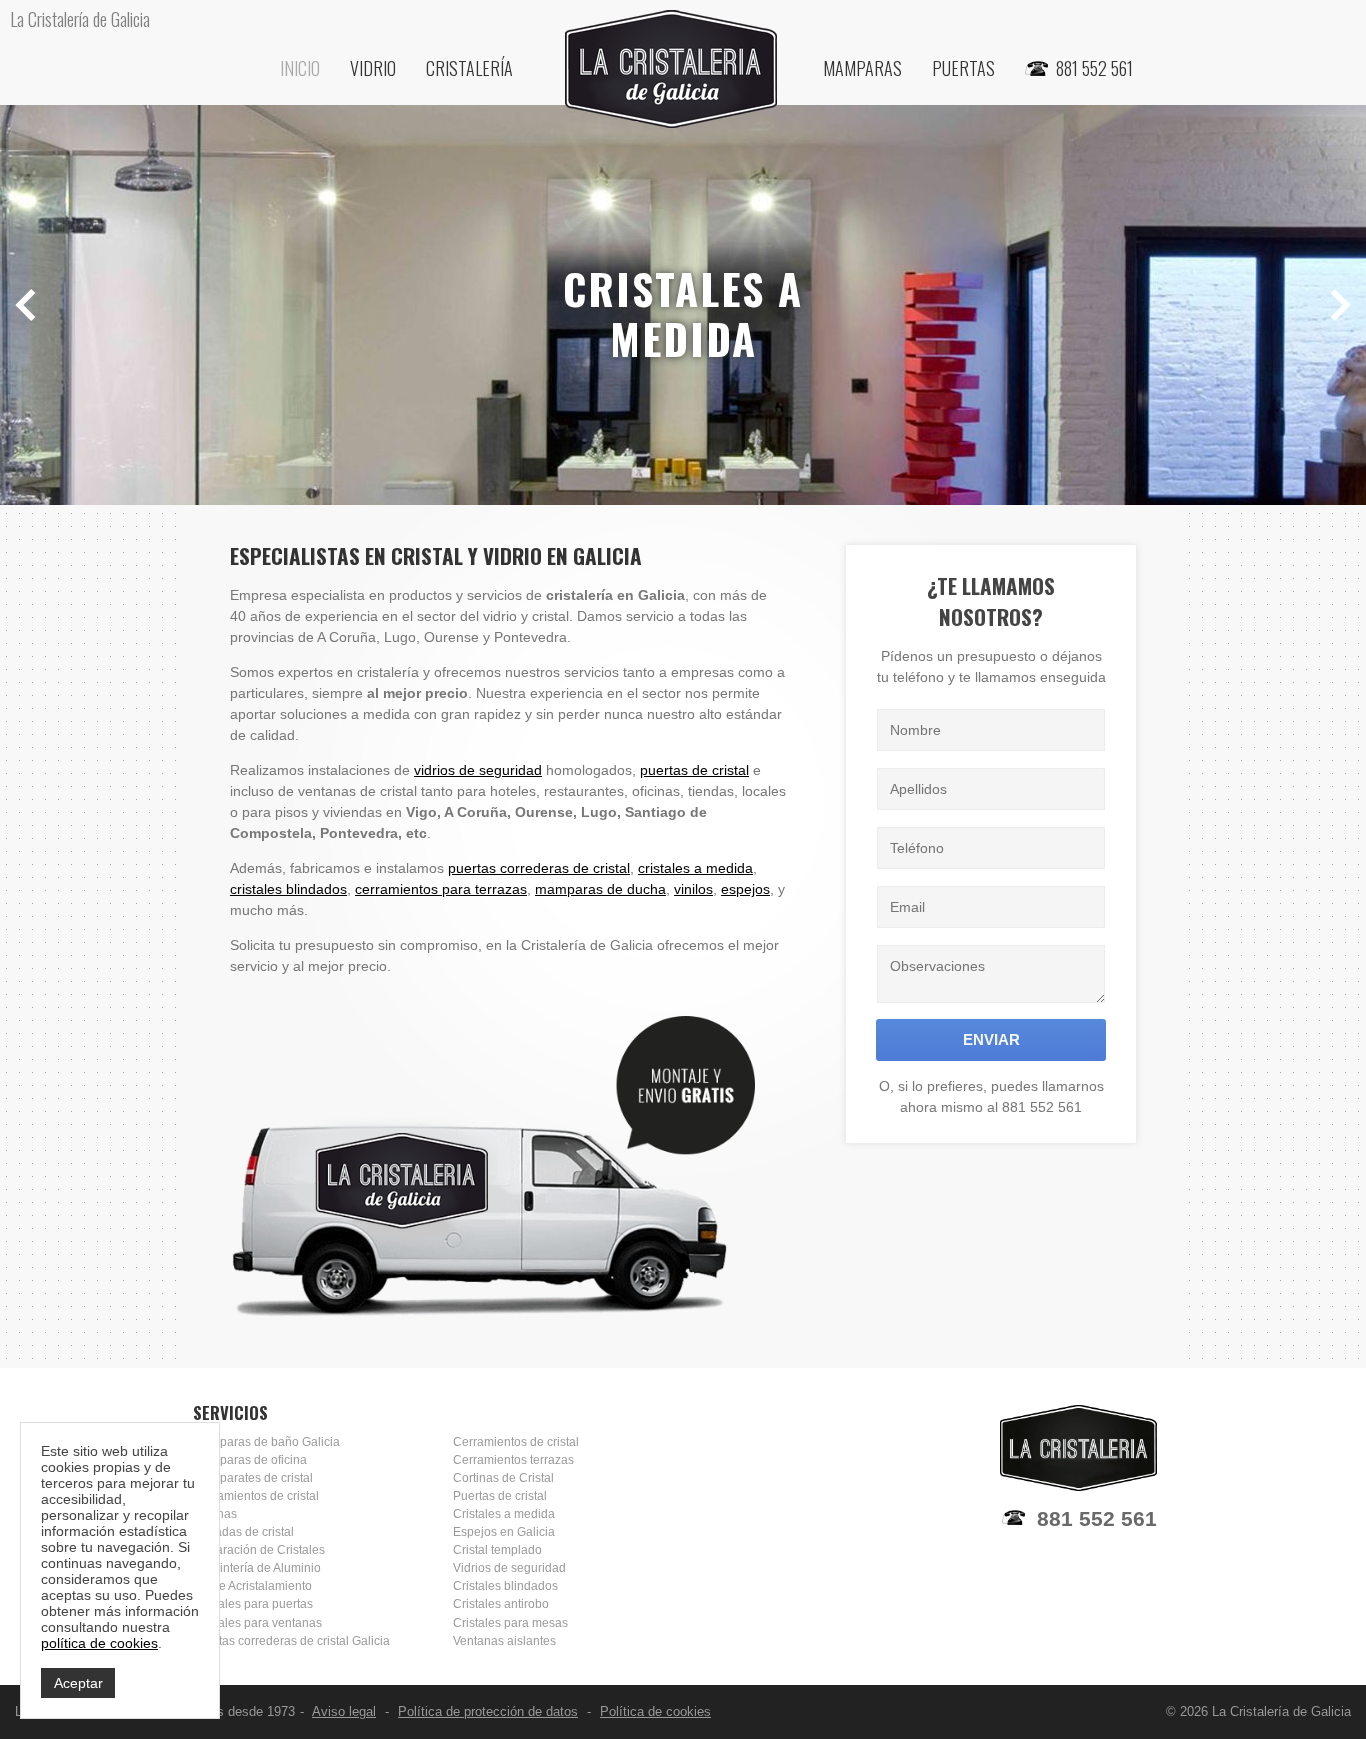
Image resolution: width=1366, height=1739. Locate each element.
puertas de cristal (694, 770)
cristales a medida (695, 868)
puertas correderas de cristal (539, 868)
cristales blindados (288, 889)
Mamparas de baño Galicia (266, 1442)
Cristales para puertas (253, 1604)
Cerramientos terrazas (513, 1460)
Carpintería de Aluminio (257, 1568)
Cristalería (469, 68)
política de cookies (99, 1643)
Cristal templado (497, 1550)
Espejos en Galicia (504, 1532)
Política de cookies (655, 1712)
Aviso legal (344, 1712)
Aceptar (78, 1683)
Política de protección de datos (488, 1712)
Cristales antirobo (501, 1604)
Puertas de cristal (500, 1496)
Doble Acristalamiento (252, 1586)
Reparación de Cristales (259, 1550)
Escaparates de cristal (253, 1478)
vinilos (693, 889)
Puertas (963, 68)
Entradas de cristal (243, 1532)
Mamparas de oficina (250, 1460)
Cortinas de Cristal (503, 1478)
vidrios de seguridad (478, 770)
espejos (745, 889)
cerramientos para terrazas (441, 889)
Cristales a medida (504, 1514)
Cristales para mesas (510, 1623)
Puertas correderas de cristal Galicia (291, 1641)
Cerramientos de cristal (256, 1496)
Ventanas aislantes (504, 1641)
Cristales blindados (505, 1586)
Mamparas (862, 68)
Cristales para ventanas (257, 1623)
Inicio (300, 68)
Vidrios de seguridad (509, 1568)
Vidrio (373, 68)
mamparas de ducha (600, 889)
